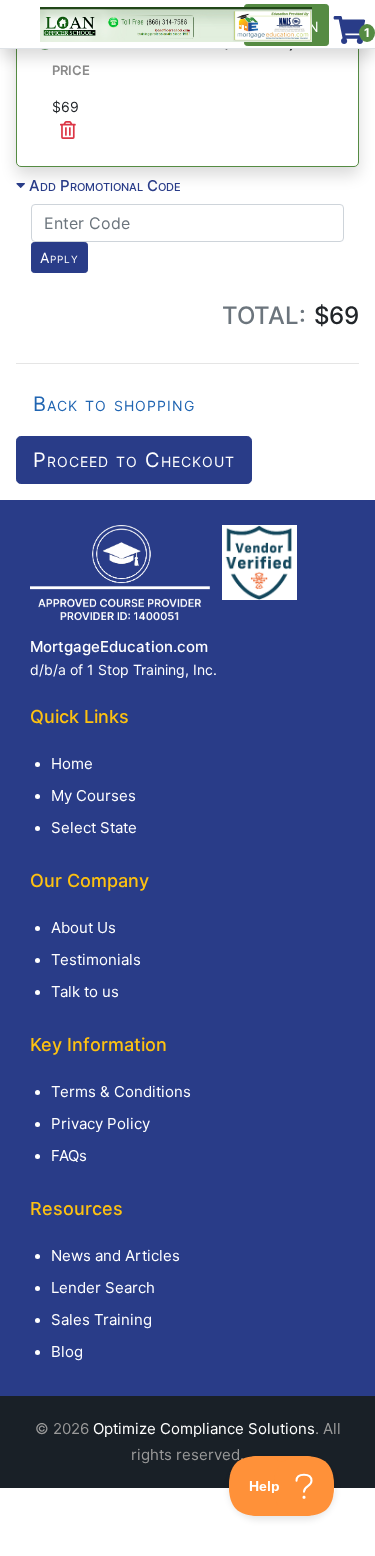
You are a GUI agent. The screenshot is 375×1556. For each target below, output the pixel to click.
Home (72, 763)
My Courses (93, 795)
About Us (83, 927)
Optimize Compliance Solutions (204, 1428)
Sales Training (101, 1319)
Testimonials (96, 959)
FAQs (69, 1155)
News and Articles (115, 1255)
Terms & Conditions (121, 1091)
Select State (94, 827)
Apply (59, 257)
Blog (67, 1351)
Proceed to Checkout (134, 460)
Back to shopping (114, 404)
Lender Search (103, 1287)
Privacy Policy (100, 1123)
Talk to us (85, 991)
